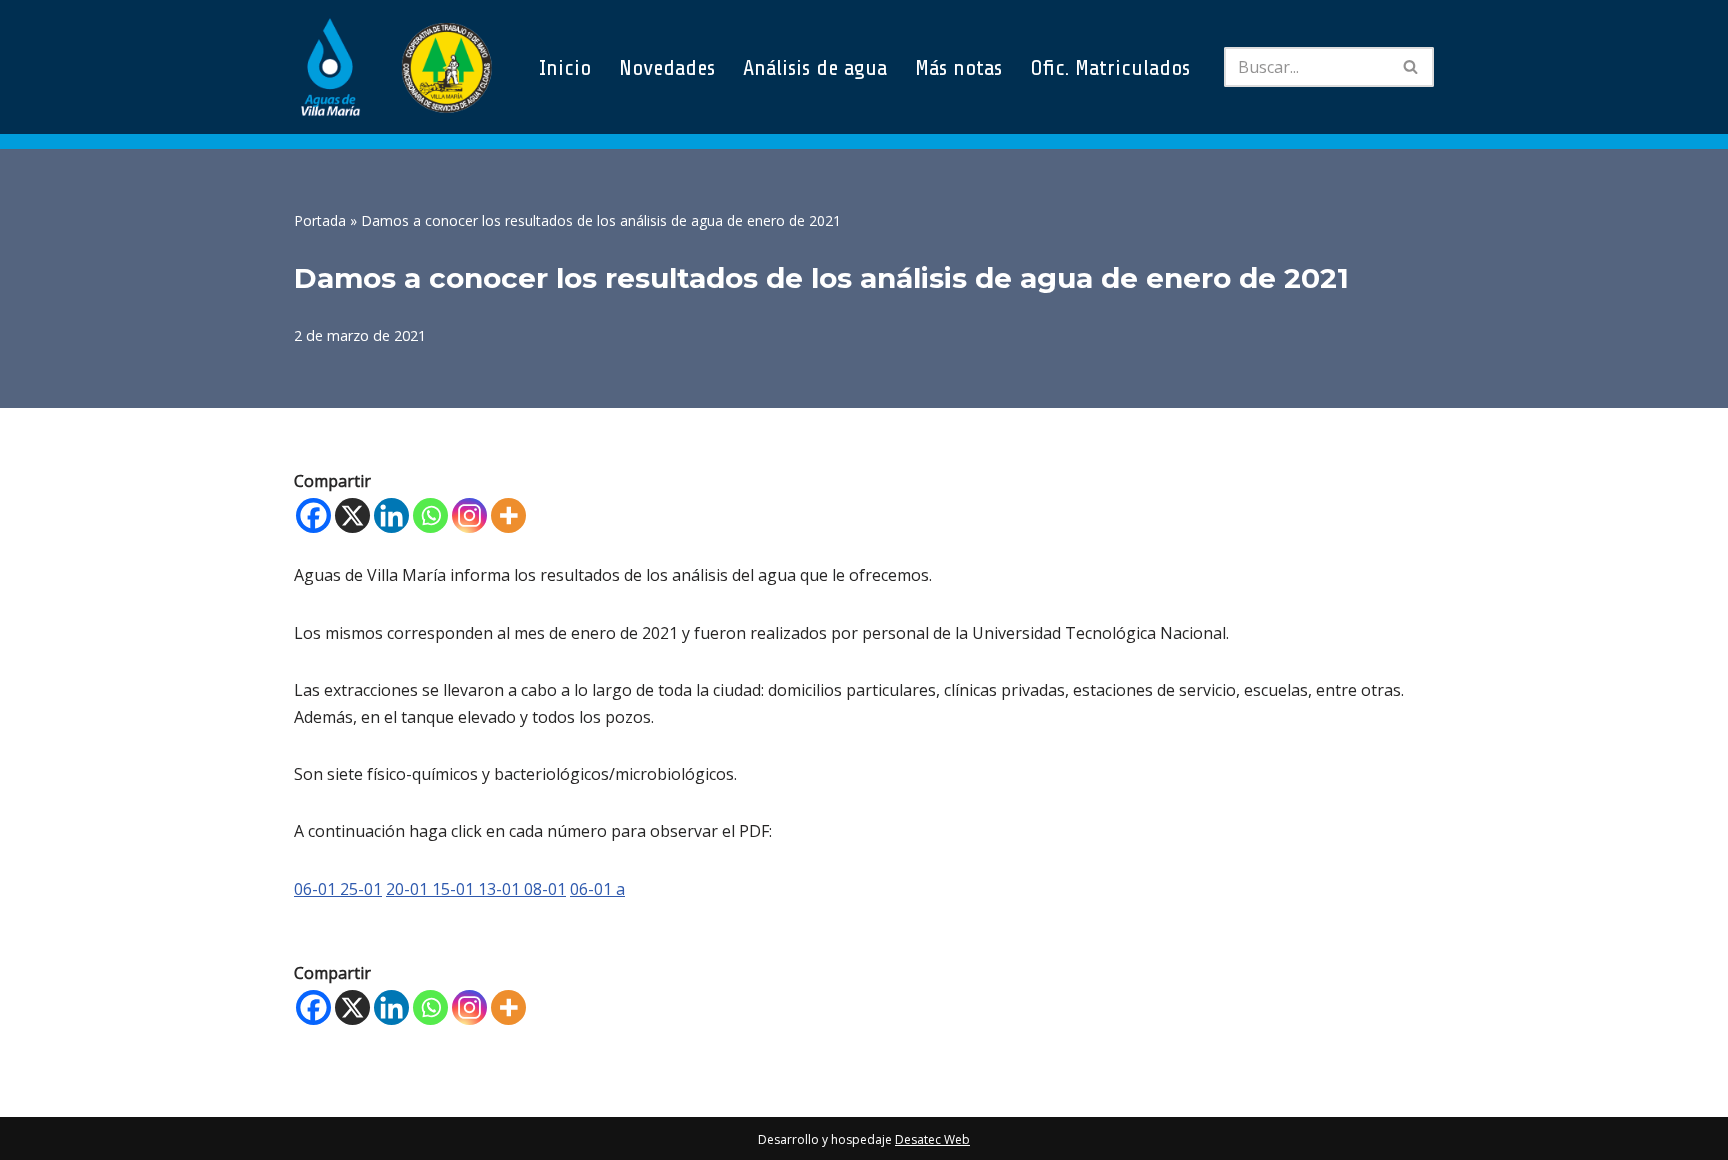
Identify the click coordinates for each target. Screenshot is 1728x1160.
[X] (352, 515)
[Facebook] (313, 515)
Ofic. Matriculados (1110, 67)
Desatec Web (932, 1139)
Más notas (958, 67)
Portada (320, 220)
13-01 (501, 889)
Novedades (667, 67)
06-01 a (597, 889)
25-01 (361, 889)
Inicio (565, 67)
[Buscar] (1411, 67)
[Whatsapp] (430, 515)
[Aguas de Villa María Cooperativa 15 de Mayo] (394, 67)
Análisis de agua (815, 67)
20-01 (409, 889)
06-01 (317, 889)
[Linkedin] (391, 515)
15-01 (455, 889)
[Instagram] (469, 515)
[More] (508, 515)
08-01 (545, 889)
